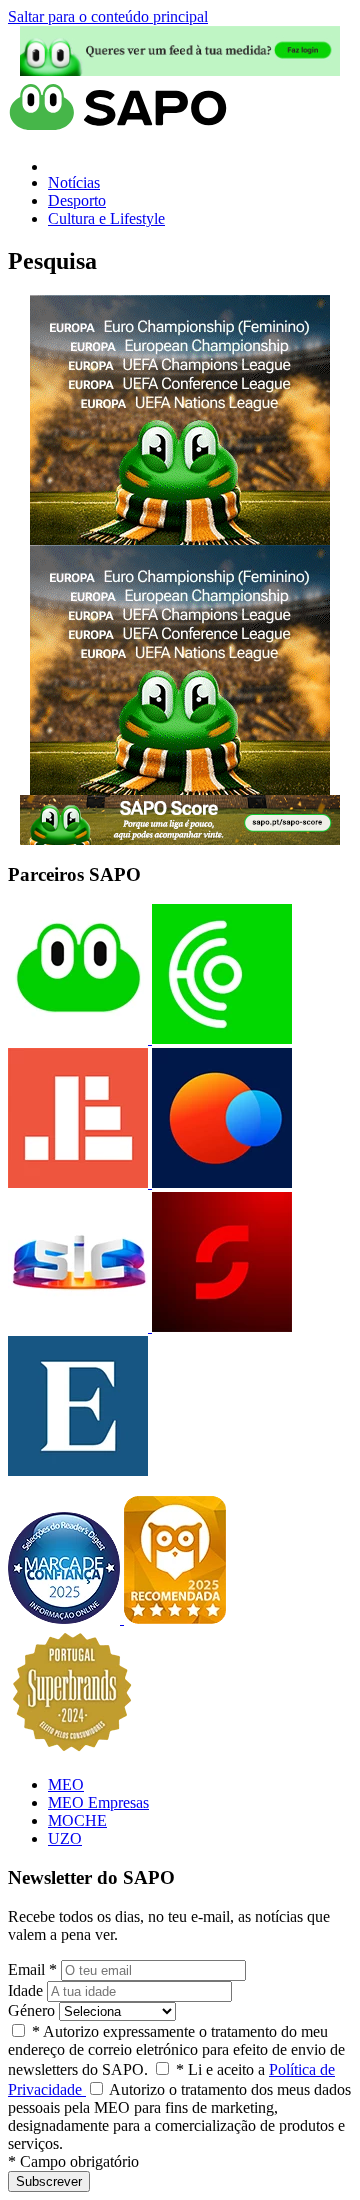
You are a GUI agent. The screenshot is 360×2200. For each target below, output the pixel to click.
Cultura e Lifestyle (106, 218)
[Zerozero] (220, 1182)
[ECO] (220, 1038)
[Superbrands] (72, 1750)
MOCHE (77, 1820)
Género (31, 2010)
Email (32, 1969)
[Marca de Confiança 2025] (66, 1618)
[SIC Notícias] (220, 1326)
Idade (25, 1990)
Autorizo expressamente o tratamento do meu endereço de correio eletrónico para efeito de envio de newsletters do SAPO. (176, 2050)
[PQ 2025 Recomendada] (175, 1618)
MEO (66, 1784)
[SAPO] (78, 1038)
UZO (65, 1838)
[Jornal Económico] (78, 1182)
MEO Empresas (98, 1802)
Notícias (74, 182)
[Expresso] (78, 1470)
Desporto (77, 200)
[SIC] (78, 1326)
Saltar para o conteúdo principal (108, 16)
